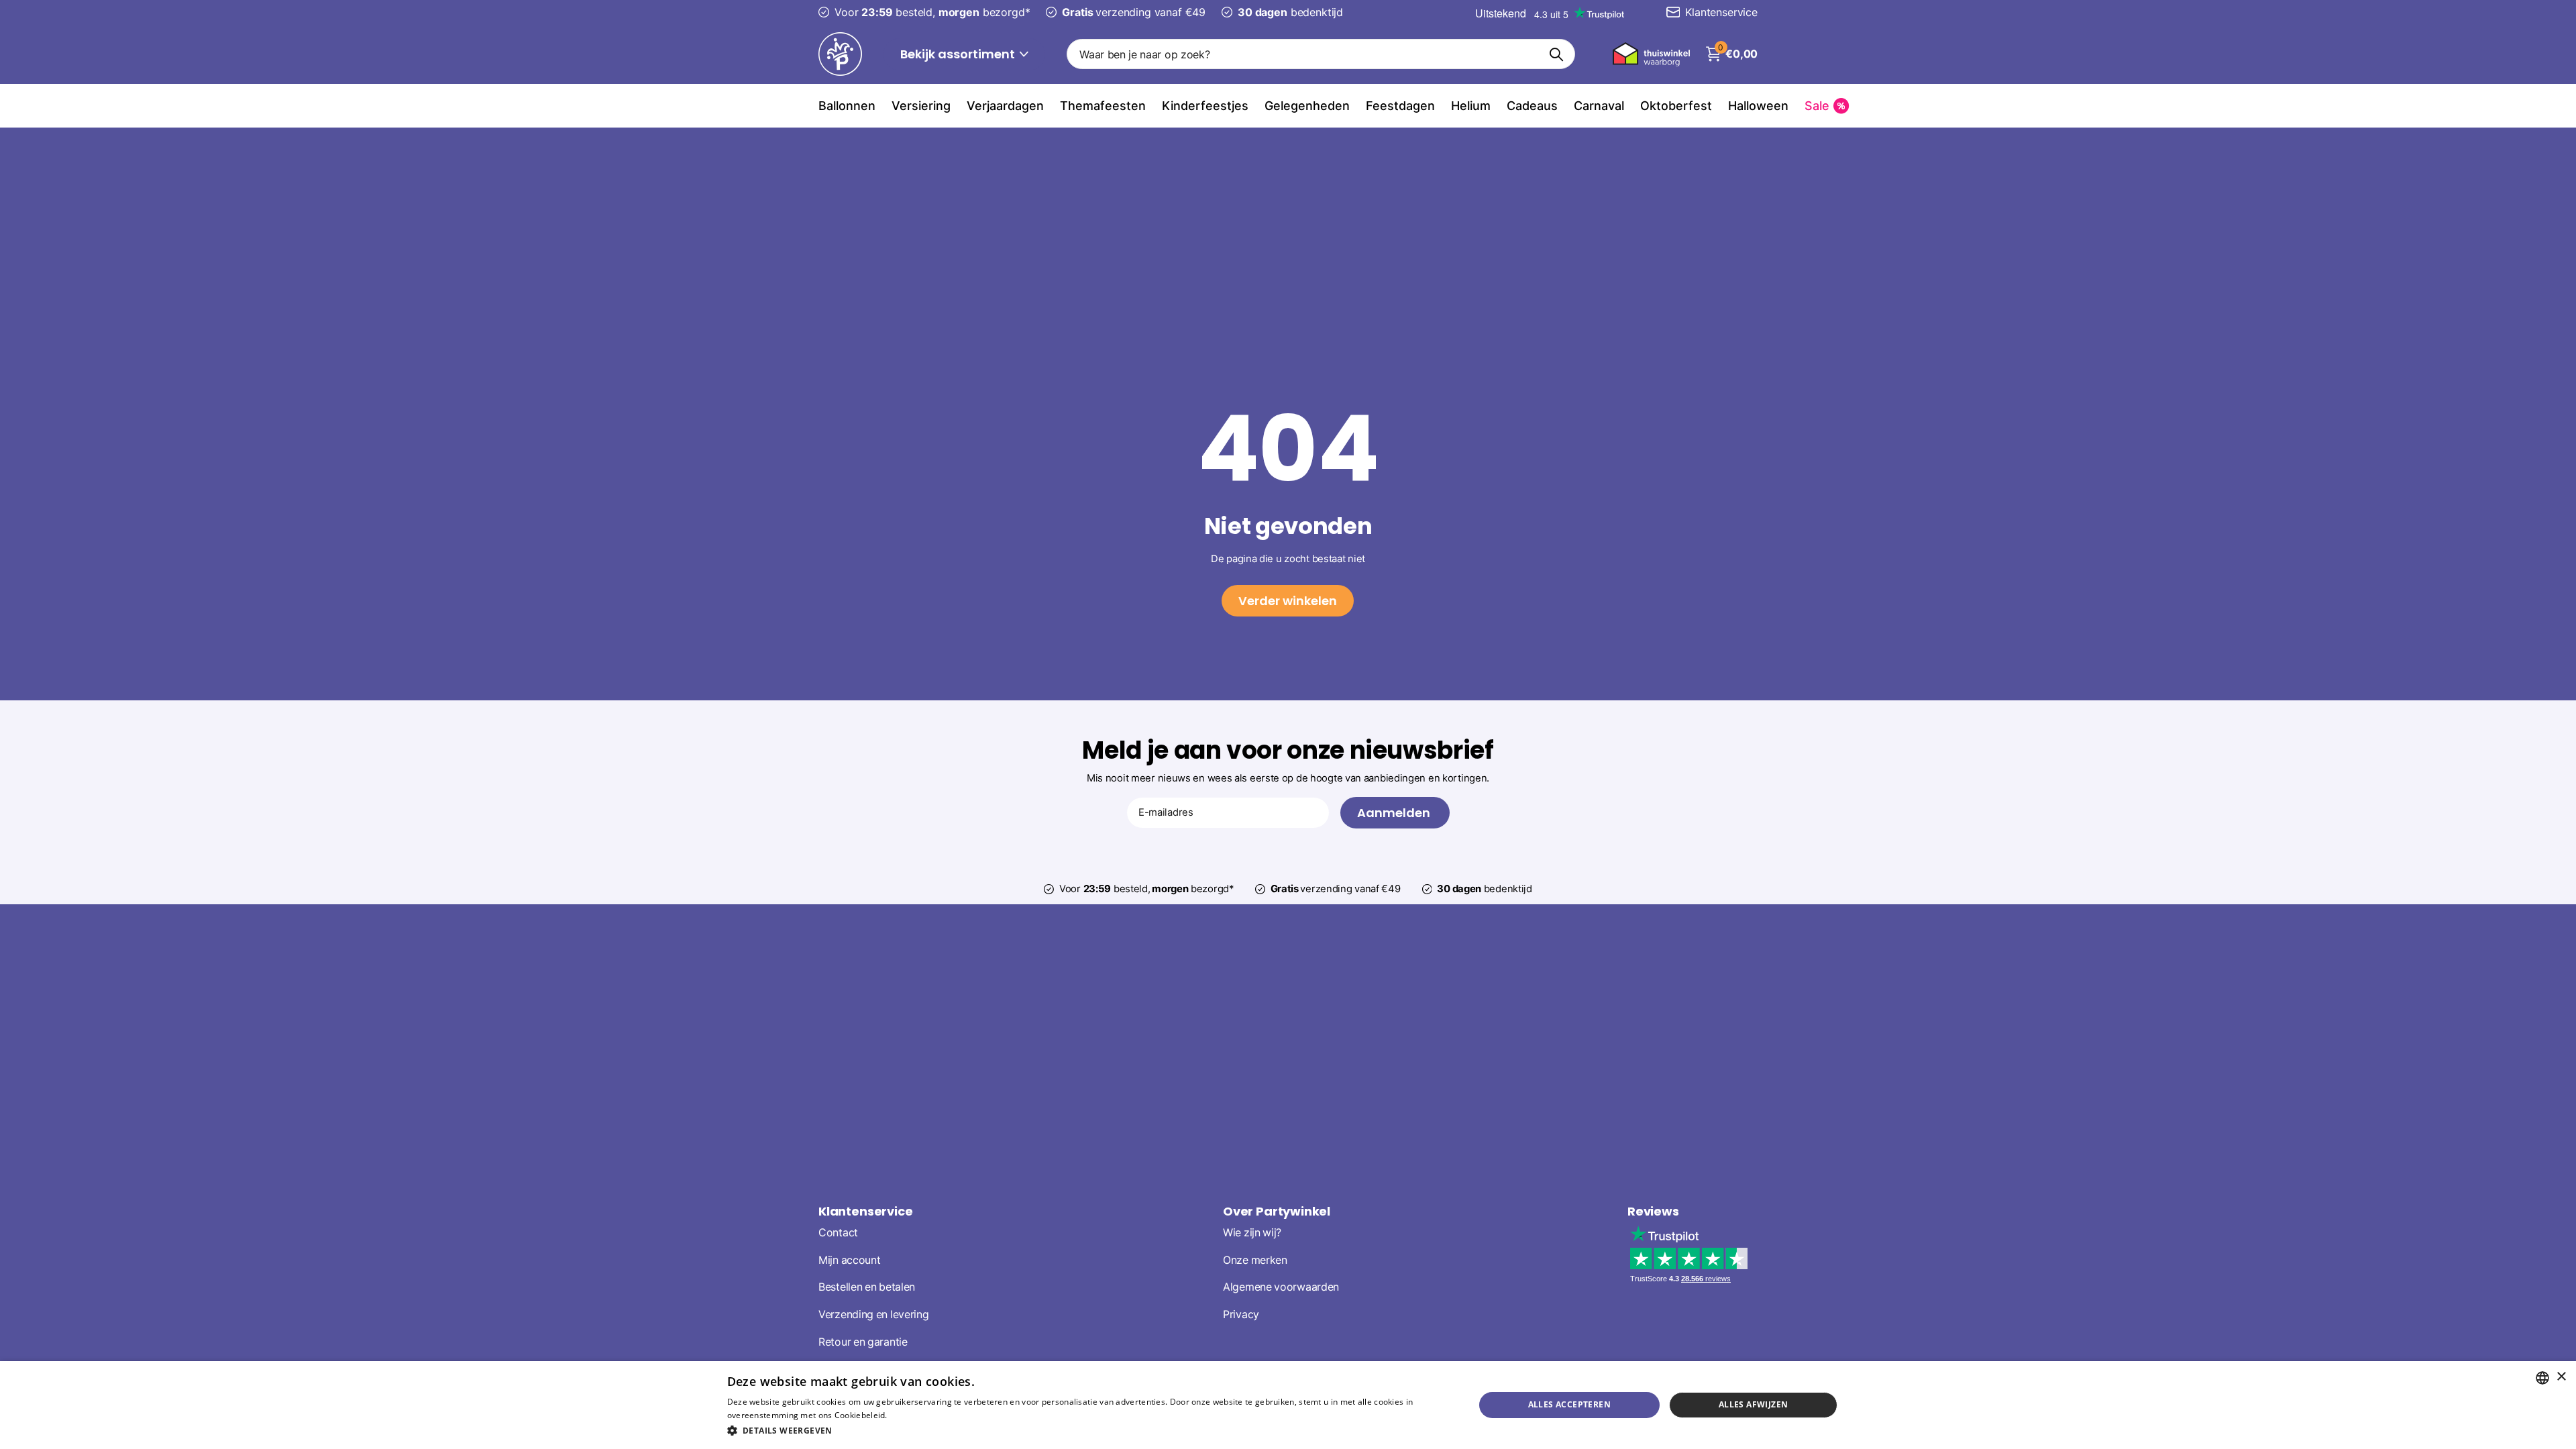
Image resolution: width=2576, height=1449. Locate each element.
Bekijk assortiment (959, 54)
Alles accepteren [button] (1569, 1404)
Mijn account (849, 1260)
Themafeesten (1103, 106)
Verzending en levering (873, 1314)
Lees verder (913, 1415)
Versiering (921, 106)
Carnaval (1599, 106)
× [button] (2561, 1377)
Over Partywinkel (1277, 1211)
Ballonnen (847, 106)
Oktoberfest (1676, 106)
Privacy (1241, 1314)
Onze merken (1255, 1260)
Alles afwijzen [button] (1754, 1404)
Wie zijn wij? (1252, 1233)
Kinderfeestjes (1205, 106)
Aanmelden (1395, 813)
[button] (1090, 1431)
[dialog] (1288, 1405)
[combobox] (2542, 1378)
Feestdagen (1400, 106)
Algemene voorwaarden (1281, 1287)
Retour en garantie (863, 1342)
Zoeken (1557, 54)
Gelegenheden (1307, 106)
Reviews (1653, 1211)
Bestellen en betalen (867, 1287)
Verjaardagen (1005, 106)
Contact (838, 1233)
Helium (1471, 106)
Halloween (1758, 106)
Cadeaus (1532, 106)
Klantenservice (865, 1211)
